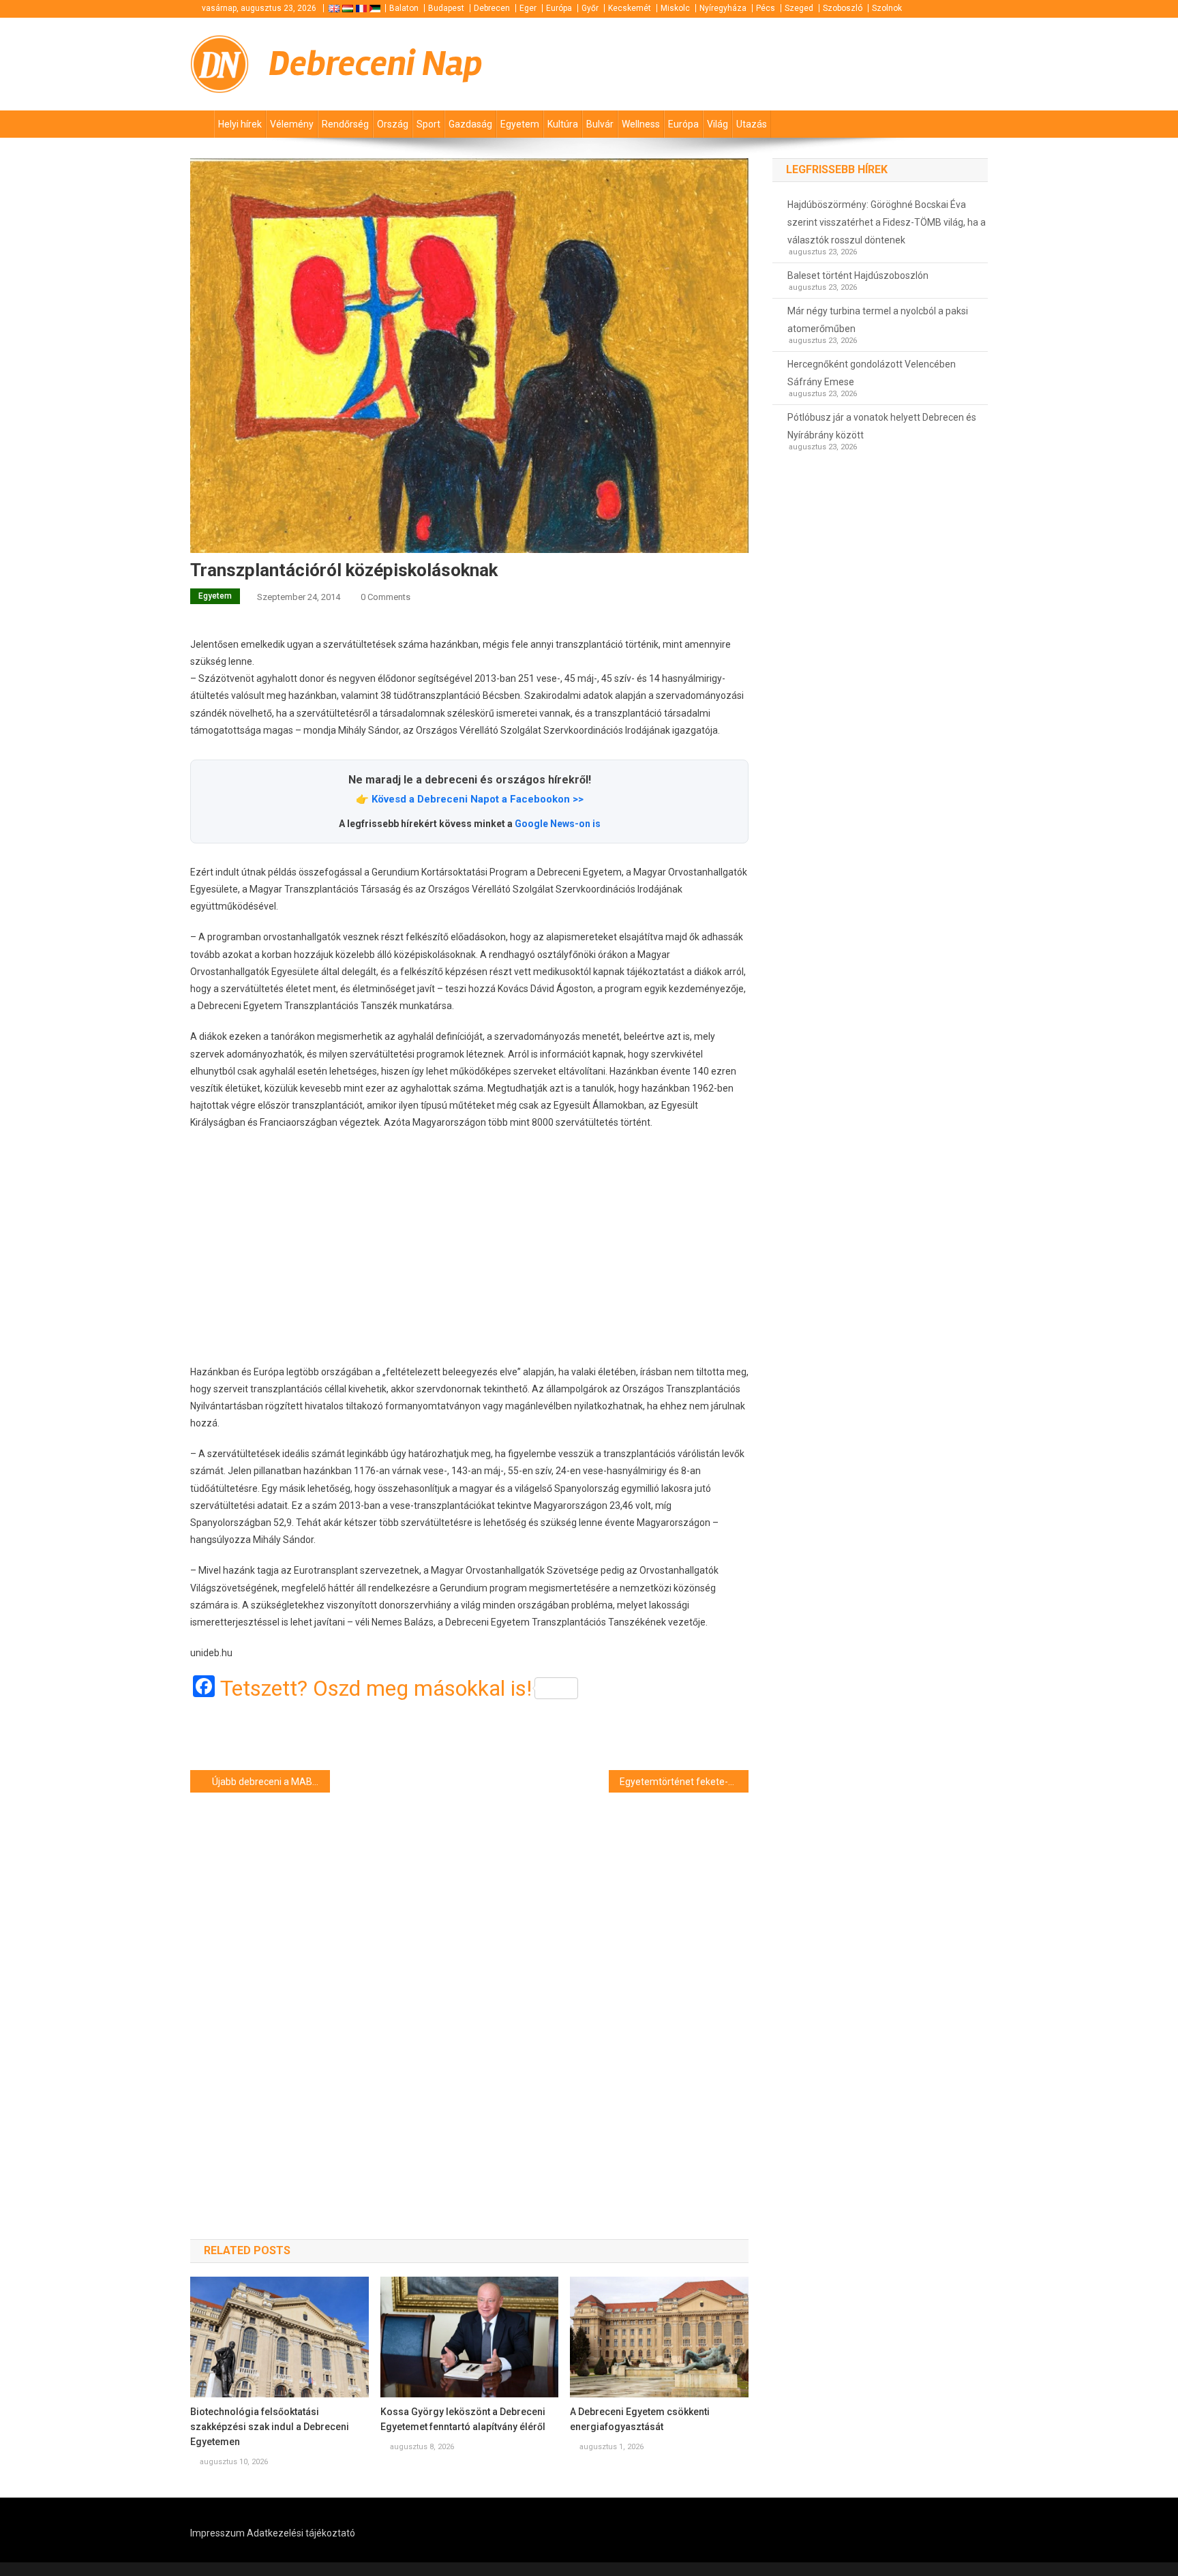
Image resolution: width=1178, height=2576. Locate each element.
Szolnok (887, 8)
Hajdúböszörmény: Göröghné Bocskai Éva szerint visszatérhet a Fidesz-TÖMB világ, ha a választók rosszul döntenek (887, 222)
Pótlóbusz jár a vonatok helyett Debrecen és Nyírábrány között (882, 426)
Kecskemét (630, 8)
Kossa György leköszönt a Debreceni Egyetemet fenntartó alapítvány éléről (463, 2419)
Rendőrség (345, 124)
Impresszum (217, 2533)
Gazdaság (470, 124)
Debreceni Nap (376, 64)
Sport (428, 124)
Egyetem (520, 124)
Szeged (799, 8)
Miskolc (675, 8)
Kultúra (563, 124)
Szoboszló (843, 8)
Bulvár (600, 124)
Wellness (641, 124)
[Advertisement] (469, 1248)
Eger (528, 8)
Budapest (446, 8)
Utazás (752, 124)
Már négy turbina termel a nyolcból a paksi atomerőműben (878, 320)
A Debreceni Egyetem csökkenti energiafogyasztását (640, 2419)
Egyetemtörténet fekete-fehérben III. (684, 1782)
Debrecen (492, 8)
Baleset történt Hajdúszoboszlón (858, 275)
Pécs (766, 8)
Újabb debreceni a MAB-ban (271, 1782)
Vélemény (292, 124)
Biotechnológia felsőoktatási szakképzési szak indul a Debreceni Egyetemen (270, 2427)
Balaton (404, 8)
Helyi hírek (240, 124)
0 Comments (386, 597)
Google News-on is (558, 824)
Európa (559, 8)
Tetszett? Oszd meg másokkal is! (376, 1688)
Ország (393, 124)
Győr (590, 8)
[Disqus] (469, 1992)
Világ (718, 124)
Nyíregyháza (723, 8)
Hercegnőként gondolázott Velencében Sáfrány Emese (872, 373)
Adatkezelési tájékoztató (301, 2533)
